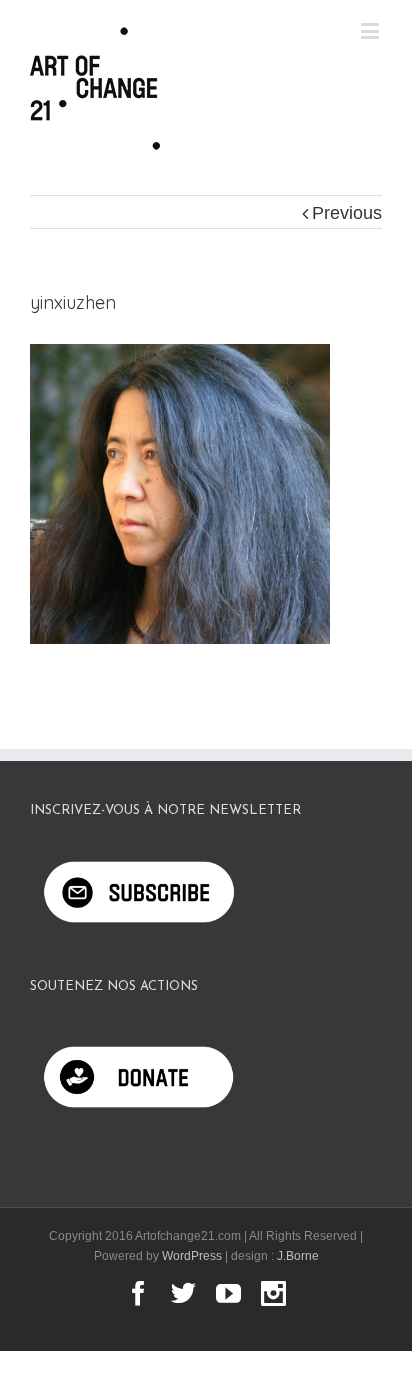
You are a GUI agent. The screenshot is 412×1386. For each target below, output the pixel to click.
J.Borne (298, 1256)
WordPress (192, 1256)
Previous (347, 213)
